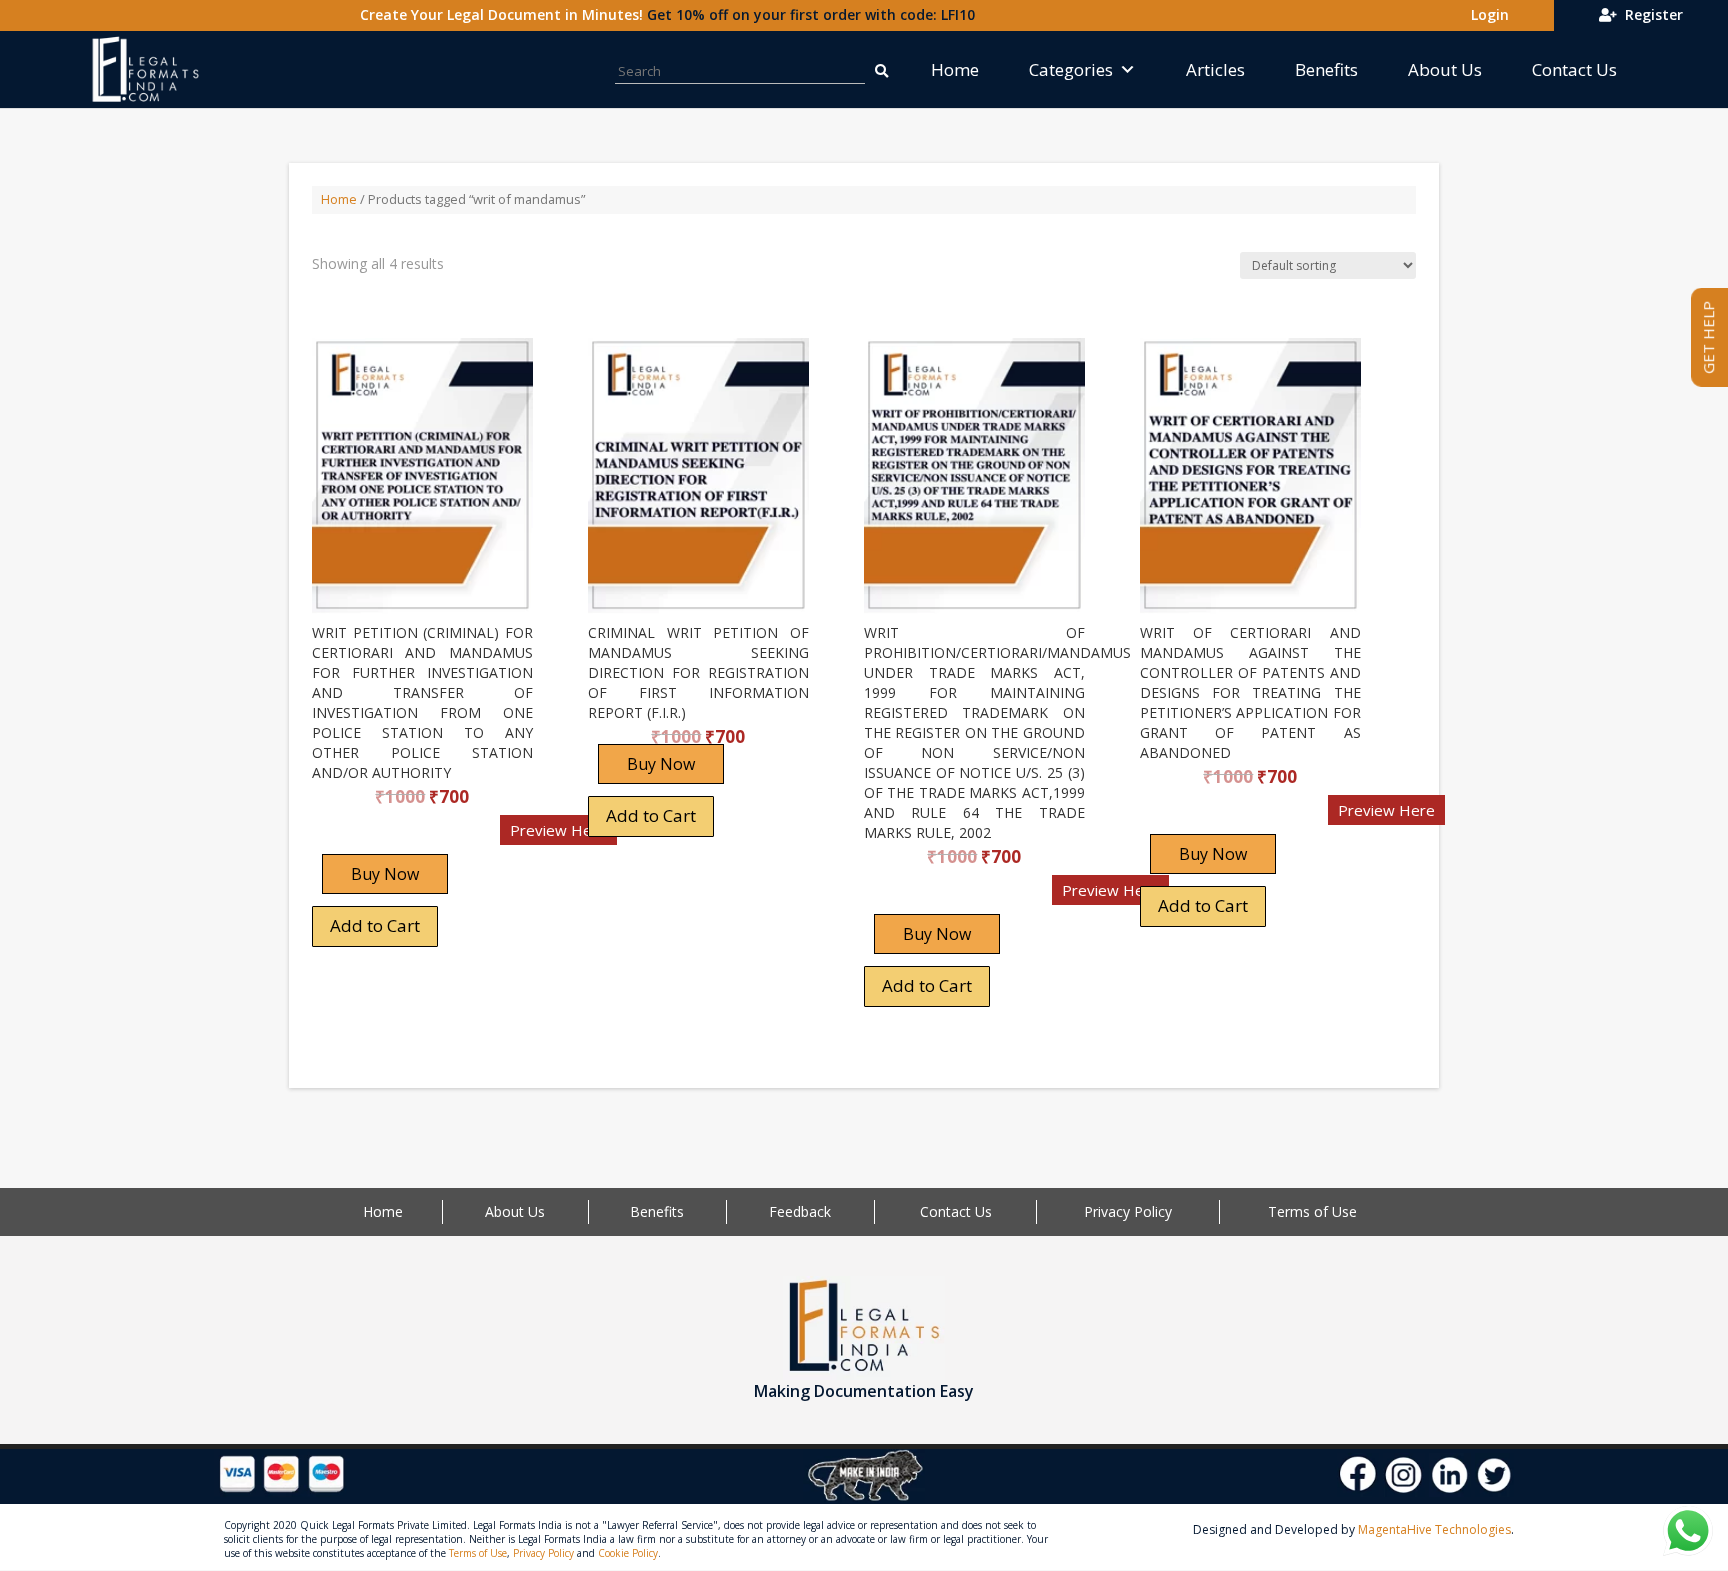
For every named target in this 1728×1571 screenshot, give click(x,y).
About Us (1445, 69)
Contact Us (1574, 69)
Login (1486, 14)
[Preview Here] (370, 836)
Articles (1215, 69)
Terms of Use (1312, 1211)
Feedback (800, 1211)
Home (955, 69)
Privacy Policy (1128, 1211)
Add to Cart (375, 925)
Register (1650, 14)
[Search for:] (881, 69)
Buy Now (385, 874)
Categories (1071, 69)
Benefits (1326, 69)
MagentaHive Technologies (1434, 1529)
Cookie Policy (628, 1553)
